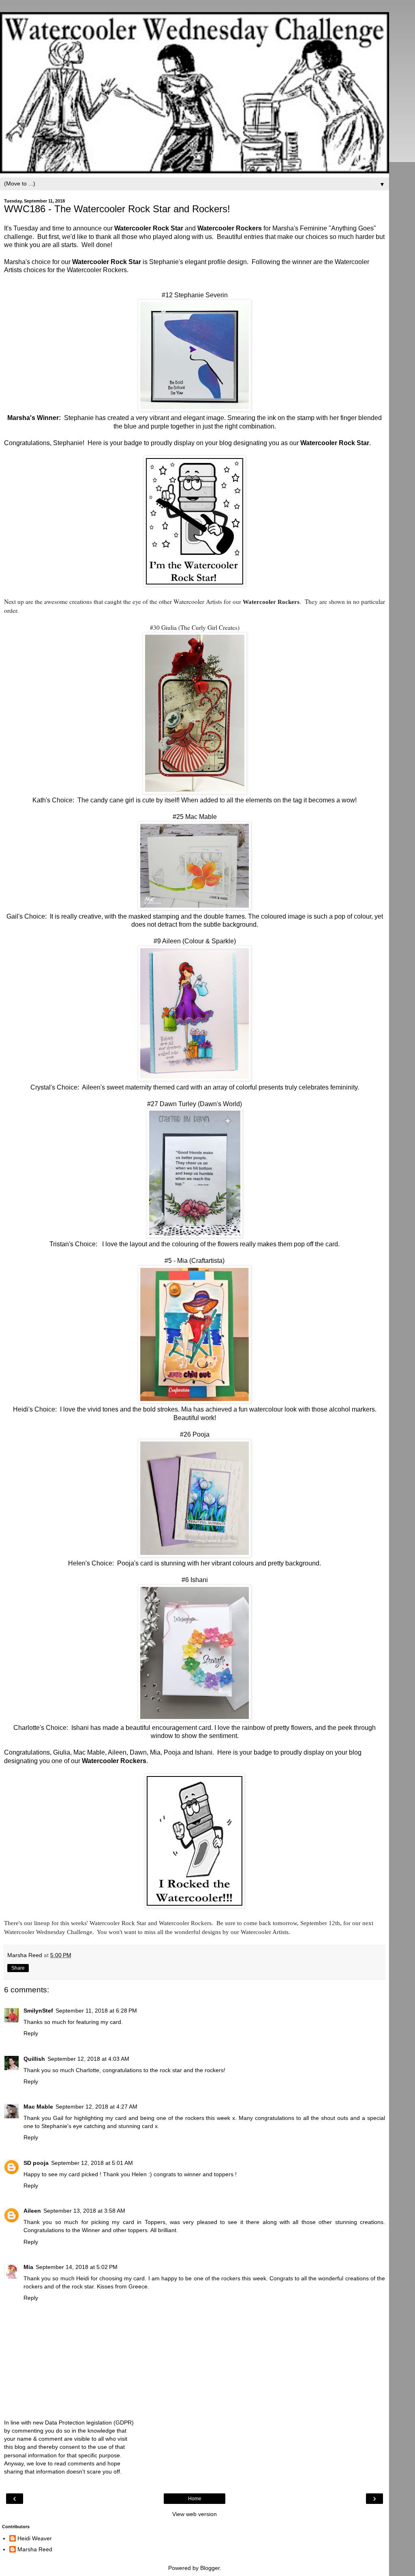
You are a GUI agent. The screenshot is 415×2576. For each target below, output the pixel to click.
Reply (31, 2033)
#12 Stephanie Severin (195, 295)
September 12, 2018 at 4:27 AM (96, 2107)
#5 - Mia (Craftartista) (195, 1261)
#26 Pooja (195, 1434)
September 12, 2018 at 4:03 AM (88, 2059)
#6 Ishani (195, 1580)
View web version (195, 2514)
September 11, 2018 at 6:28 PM (96, 2011)
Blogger (210, 2568)
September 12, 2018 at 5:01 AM (92, 2163)
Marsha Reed (35, 2549)
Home (195, 2499)
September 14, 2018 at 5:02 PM (77, 2267)
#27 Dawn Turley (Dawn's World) (195, 1104)
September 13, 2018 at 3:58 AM (84, 2211)
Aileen (32, 2211)
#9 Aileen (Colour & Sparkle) (195, 941)
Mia (28, 2267)
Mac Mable (38, 2107)
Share (18, 1968)
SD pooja (36, 2163)
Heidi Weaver (35, 2538)
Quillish (34, 2059)
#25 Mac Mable (195, 817)
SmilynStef (38, 2011)
